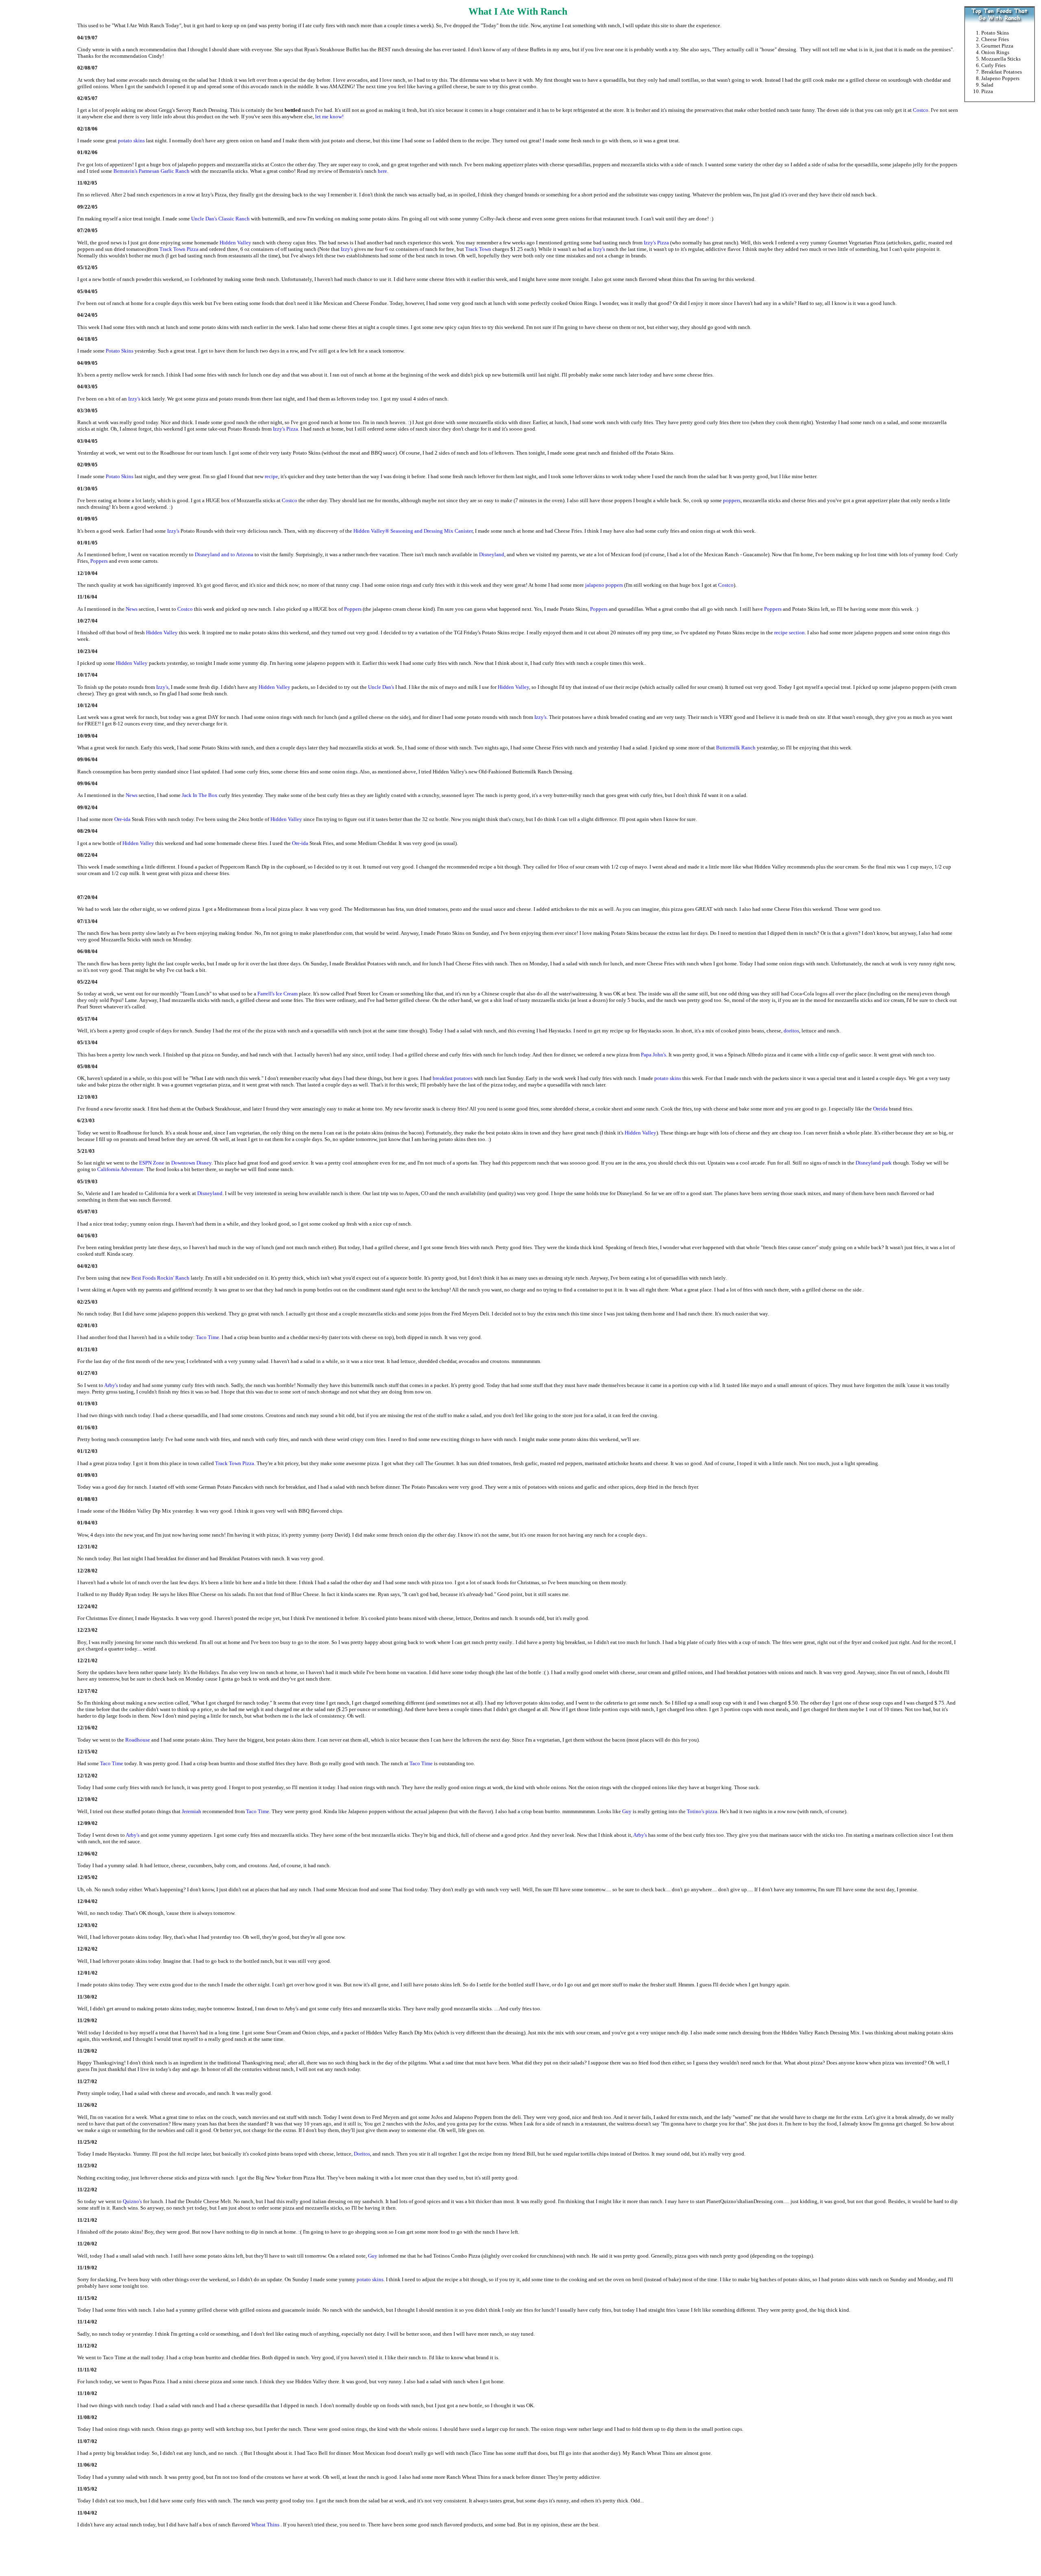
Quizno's (132, 2201)
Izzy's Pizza (657, 243)
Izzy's (347, 249)
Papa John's (653, 1055)
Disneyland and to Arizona (224, 554)
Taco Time (208, 1337)
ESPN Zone (152, 1163)
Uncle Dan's (381, 687)
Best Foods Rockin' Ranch (160, 1278)
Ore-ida (122, 819)
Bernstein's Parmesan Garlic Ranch (151, 171)
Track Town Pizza (179, 249)
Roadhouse (138, 1740)
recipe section (789, 633)
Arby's (111, 1385)
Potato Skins (120, 351)
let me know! (329, 116)
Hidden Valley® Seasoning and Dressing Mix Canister (413, 531)
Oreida (880, 1109)
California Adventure (120, 1169)
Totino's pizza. (703, 1811)
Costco (921, 110)
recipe (271, 476)
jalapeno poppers (604, 585)
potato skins (131, 140)
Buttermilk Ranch (736, 748)
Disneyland (492, 554)
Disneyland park (874, 1163)
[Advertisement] (1000, 242)
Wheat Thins (265, 2525)
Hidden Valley (236, 243)
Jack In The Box (200, 795)
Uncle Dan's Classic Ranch (220, 219)
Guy (627, 1811)
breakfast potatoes (453, 1078)
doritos (791, 1031)
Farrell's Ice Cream (278, 994)
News (132, 609)
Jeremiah (192, 1811)
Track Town (478, 249)
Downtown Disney (191, 1163)
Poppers (99, 561)
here (382, 171)
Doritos (362, 2154)
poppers (732, 500)
